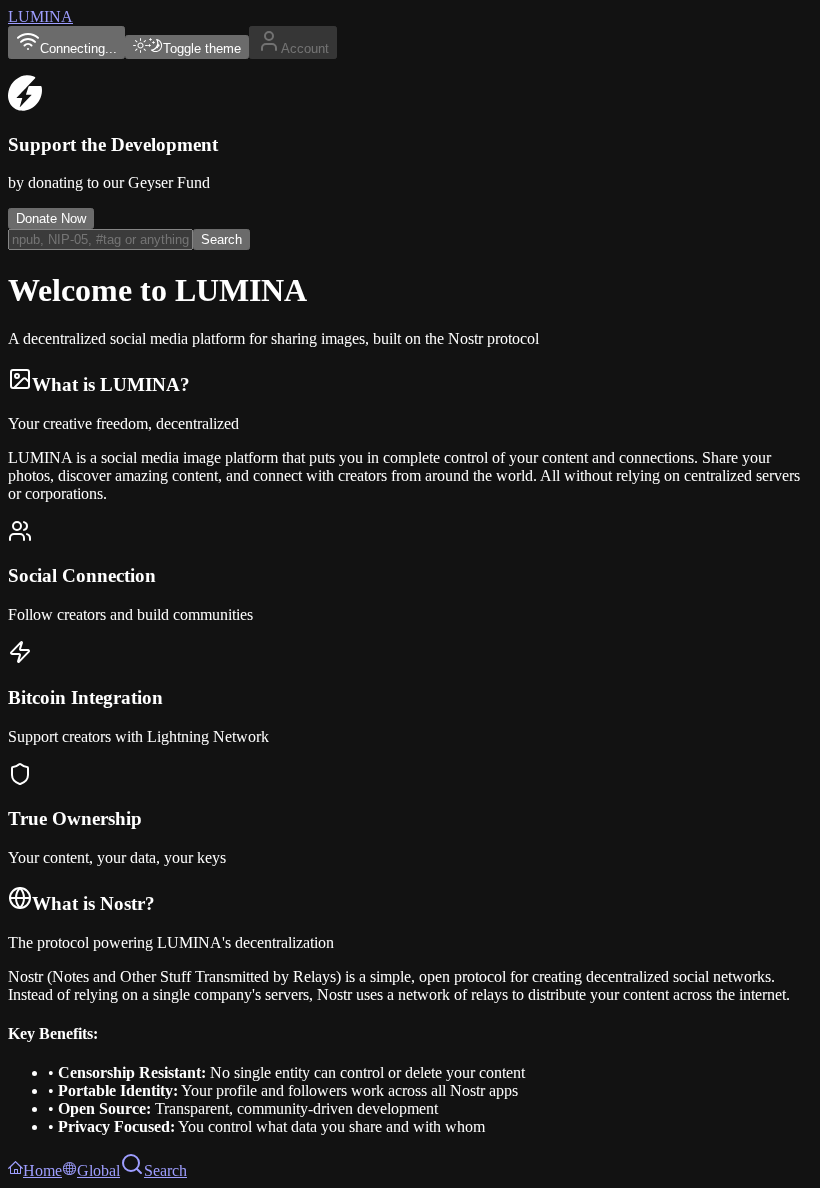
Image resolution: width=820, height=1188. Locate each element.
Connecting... (78, 48)
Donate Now (51, 218)
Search (221, 239)
